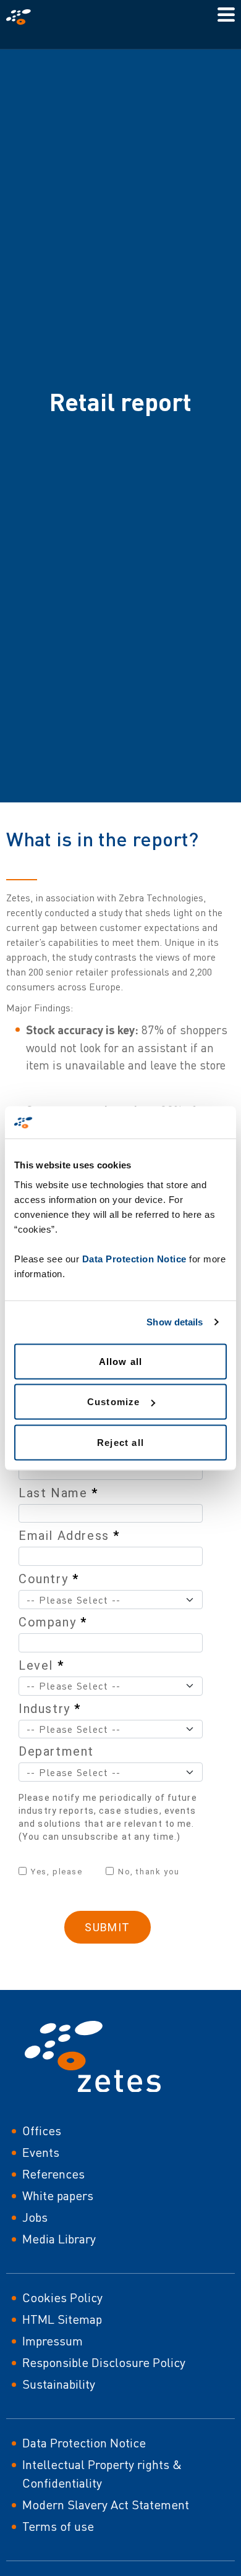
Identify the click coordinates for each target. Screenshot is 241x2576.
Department (56, 1751)
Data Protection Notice (134, 1258)
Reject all (120, 1442)
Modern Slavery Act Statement (106, 2505)
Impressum (53, 2341)
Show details (175, 1322)
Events (41, 2152)
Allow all (121, 1361)
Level (41, 1665)
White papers (58, 2196)
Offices (42, 2131)
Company (53, 1622)
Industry (50, 1709)
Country (49, 1579)
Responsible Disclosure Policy (104, 2362)
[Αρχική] (23, 17)
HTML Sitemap (62, 2319)
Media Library (59, 2239)
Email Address (69, 1536)
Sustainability (59, 2384)
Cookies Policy (62, 2298)
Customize (114, 1402)
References (53, 2174)
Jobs (35, 2217)
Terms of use (58, 2526)
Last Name (58, 1493)
